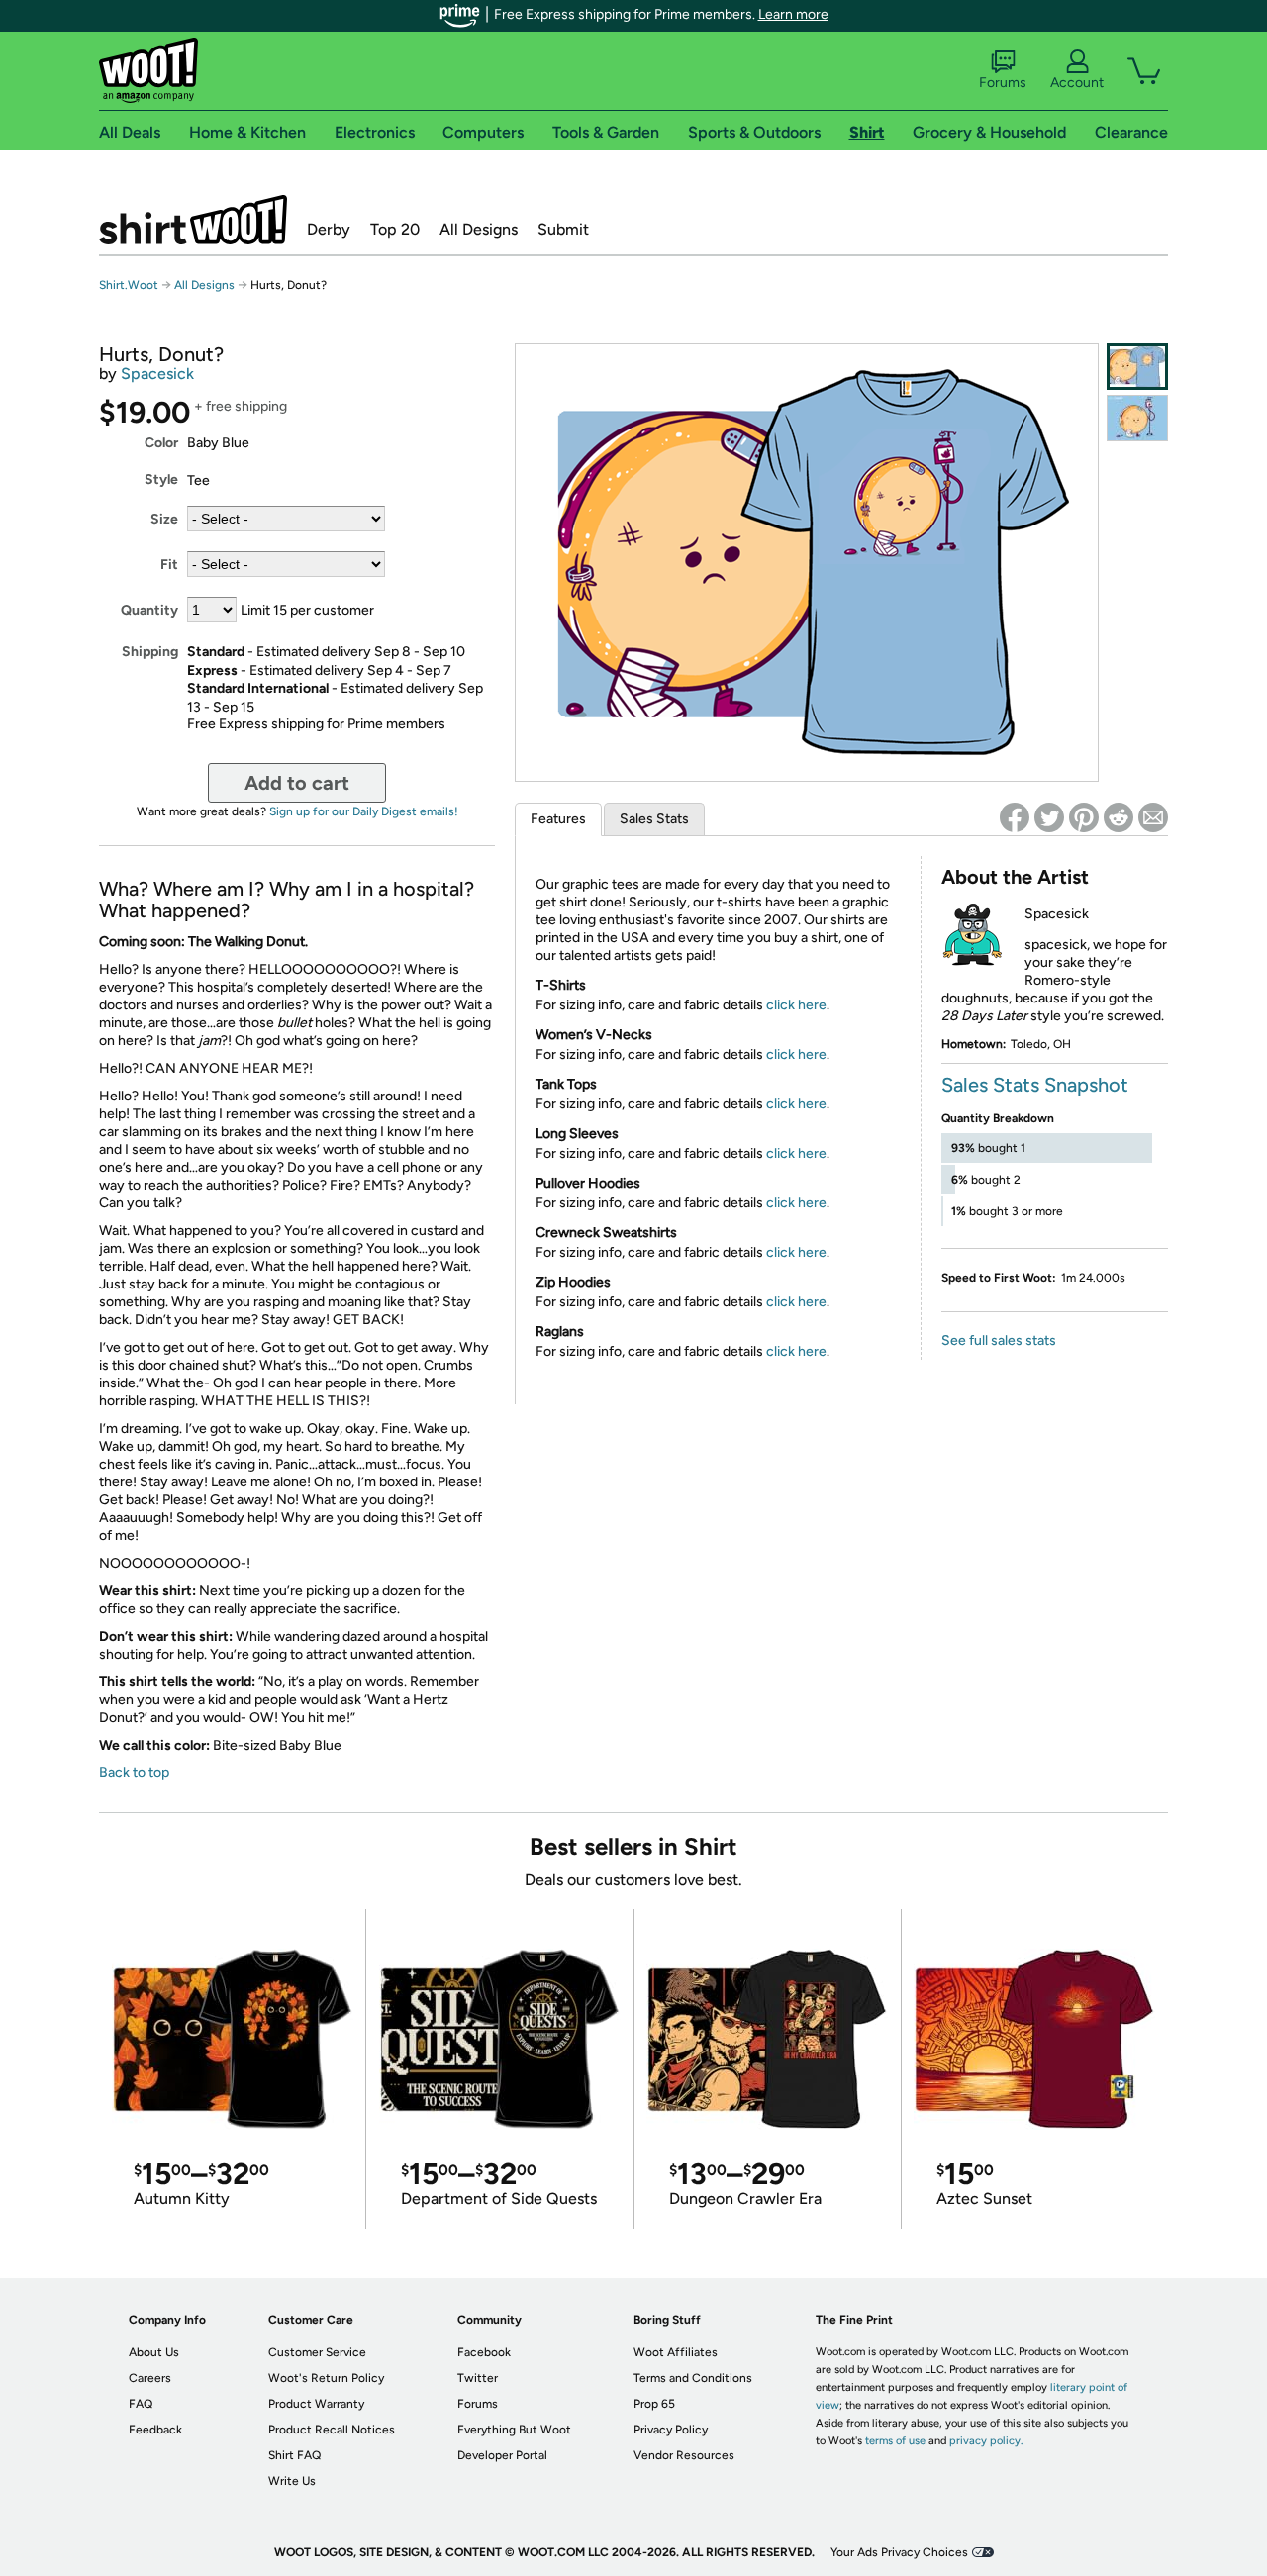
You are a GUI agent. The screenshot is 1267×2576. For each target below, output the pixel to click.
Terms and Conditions (693, 2378)
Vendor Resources (684, 2455)
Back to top (134, 1773)
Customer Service (317, 2352)
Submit (563, 229)
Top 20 (395, 229)
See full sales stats (999, 1340)
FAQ (141, 2404)
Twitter (478, 2378)
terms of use (895, 2441)
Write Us (292, 2481)
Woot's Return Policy (326, 2378)
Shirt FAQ (294, 2455)
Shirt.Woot (193, 220)
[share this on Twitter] (1049, 817)
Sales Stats (654, 819)
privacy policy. (986, 2441)
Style (161, 479)
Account (1077, 83)
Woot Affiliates (676, 2352)
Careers (150, 2378)
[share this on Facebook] (1015, 817)
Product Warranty (316, 2404)
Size (164, 519)
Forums (1003, 83)
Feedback (155, 2430)
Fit (169, 565)
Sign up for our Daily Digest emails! (364, 811)
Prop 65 (654, 2404)
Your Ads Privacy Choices (899, 2552)
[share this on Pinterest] (1084, 817)
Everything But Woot (514, 2430)
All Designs (479, 229)
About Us (154, 2352)
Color (161, 443)
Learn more (793, 14)
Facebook (484, 2352)
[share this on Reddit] (1119, 817)
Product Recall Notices (332, 2430)
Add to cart (297, 783)
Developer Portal (502, 2455)
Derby (329, 229)
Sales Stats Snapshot (1035, 1085)
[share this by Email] (1153, 817)
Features (558, 819)
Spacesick (157, 374)
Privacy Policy (671, 2430)
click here (796, 1005)
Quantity (149, 610)
